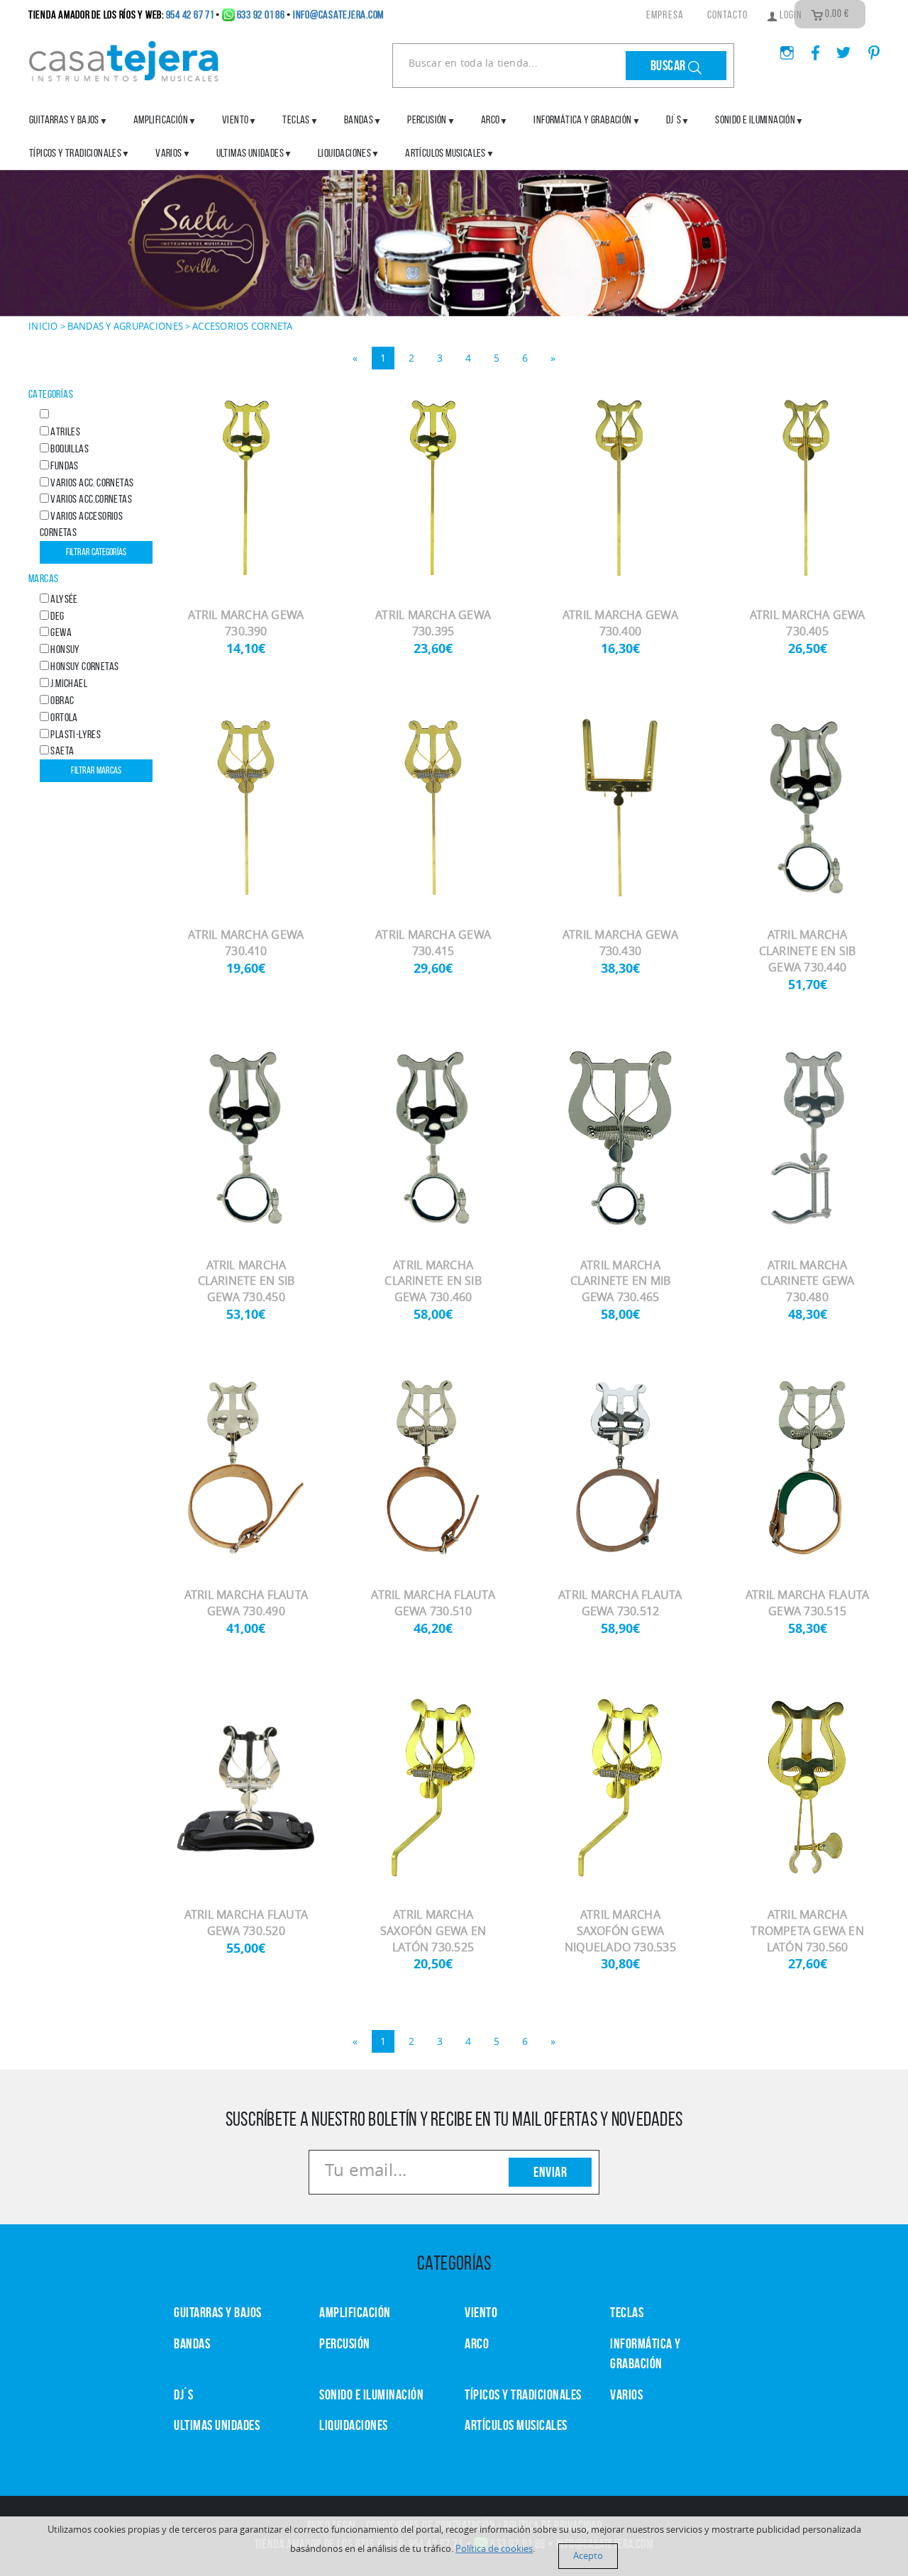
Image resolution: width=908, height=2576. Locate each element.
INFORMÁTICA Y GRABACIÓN (582, 119)
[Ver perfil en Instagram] (781, 48)
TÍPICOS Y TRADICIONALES (75, 153)
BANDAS (192, 2343)
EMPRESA (665, 15)
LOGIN (790, 15)
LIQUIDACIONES (344, 153)
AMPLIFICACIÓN (161, 119)
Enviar (550, 2172)
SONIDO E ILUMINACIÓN (755, 119)
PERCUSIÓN (427, 119)
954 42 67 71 (190, 15)
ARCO (477, 2343)
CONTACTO (728, 15)
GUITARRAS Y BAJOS (64, 119)
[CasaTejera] (124, 60)
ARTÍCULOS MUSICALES (445, 153)
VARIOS (626, 2394)
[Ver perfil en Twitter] (838, 48)
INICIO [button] (43, 326)
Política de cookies (494, 2549)
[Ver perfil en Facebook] (810, 48)
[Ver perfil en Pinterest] (867, 48)
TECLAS (627, 2312)
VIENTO (481, 2312)
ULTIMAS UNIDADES (250, 153)
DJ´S (183, 2394)
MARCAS (43, 578)
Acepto (588, 2556)
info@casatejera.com (338, 15)
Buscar (670, 65)
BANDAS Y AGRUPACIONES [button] (125, 326)
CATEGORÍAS (51, 394)
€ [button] (837, 13)
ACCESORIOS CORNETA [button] (243, 326)
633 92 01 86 (261, 15)
